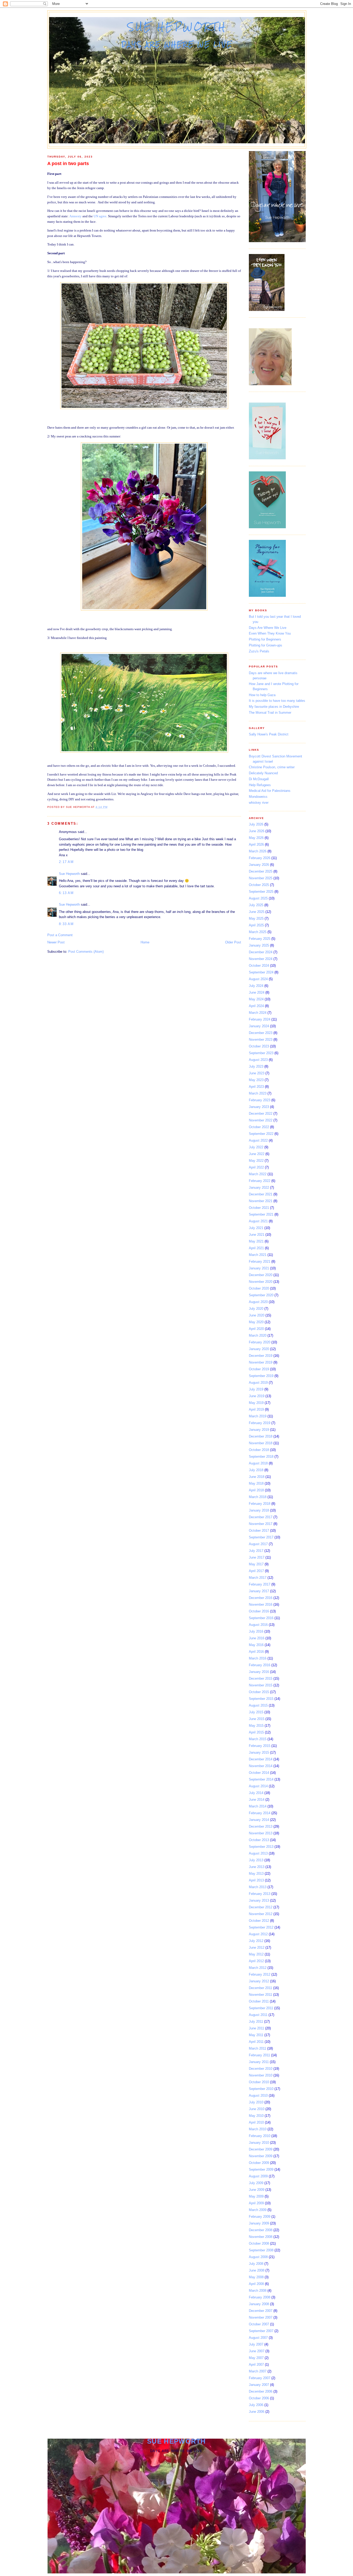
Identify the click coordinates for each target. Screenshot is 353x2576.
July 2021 (256, 1228)
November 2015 (261, 1685)
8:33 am (66, 924)
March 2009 (258, 2210)
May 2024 (256, 999)
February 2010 (260, 2136)
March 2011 (258, 2048)
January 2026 (259, 865)
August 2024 (258, 979)
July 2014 (256, 1793)
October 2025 (259, 885)
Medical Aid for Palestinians (270, 791)
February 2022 (260, 1181)
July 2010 (256, 2102)
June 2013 (257, 1867)
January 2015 (259, 1752)
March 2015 (258, 1739)
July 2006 (256, 2405)
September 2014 (261, 1779)
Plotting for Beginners (265, 639)
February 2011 (259, 2055)
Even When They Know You (270, 633)
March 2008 (258, 2291)
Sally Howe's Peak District (269, 734)
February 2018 (260, 1504)
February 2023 (260, 1100)
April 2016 (256, 1652)
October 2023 (259, 1046)
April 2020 (256, 1329)
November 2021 (261, 1201)
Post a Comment (60, 935)
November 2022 (261, 1120)
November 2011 (260, 1995)
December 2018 (261, 1436)
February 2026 (260, 858)
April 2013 (256, 1880)
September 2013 (261, 1847)
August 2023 (258, 1060)
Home (145, 942)
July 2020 (256, 1309)
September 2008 (261, 2250)
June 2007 (257, 2351)
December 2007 (261, 2311)
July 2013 (256, 1860)
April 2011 (256, 2042)
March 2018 (258, 1497)
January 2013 (259, 1900)
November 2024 (261, 959)
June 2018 (257, 1477)
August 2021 (258, 1221)
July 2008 (256, 2264)
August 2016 (258, 1625)
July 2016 (256, 1631)
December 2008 (261, 2230)
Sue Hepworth (177, 27)
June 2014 (257, 1800)
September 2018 (261, 1457)
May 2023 (256, 1080)
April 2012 (256, 1961)
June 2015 (257, 1719)
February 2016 (260, 1665)
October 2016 (259, 1611)
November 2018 (261, 1443)
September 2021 (261, 1214)
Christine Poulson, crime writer (272, 767)
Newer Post (56, 942)
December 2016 (261, 1598)
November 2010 (261, 2075)
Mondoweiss (258, 797)
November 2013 (261, 1833)
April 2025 (256, 925)
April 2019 (256, 1409)
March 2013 (258, 1887)
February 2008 (260, 2297)
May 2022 (256, 1161)
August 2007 (258, 2338)
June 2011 (256, 2028)
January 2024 (259, 1026)
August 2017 (258, 1544)
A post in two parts (68, 163)
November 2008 (261, 2237)
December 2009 (261, 2149)
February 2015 (260, 1746)
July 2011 (256, 2022)
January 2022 (259, 1188)
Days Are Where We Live (268, 628)
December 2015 (261, 1678)
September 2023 (261, 1053)
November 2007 (261, 2317)
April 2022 (256, 1167)
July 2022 (256, 1147)
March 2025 (258, 932)
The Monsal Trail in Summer (270, 713)
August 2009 (258, 2176)
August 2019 (258, 1383)
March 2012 (258, 1968)
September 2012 (261, 1927)
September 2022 (261, 1134)
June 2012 (257, 1948)
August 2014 (258, 1786)
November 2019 (261, 1362)
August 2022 (258, 1140)
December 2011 (260, 1988)
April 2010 (256, 2122)
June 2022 (257, 1154)
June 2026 (257, 831)
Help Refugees (260, 785)
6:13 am (66, 893)
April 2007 (256, 2365)
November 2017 (261, 1524)
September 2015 (261, 1699)
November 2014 (261, 1766)
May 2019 (256, 1403)
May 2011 (256, 2035)
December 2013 (261, 1826)
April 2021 (256, 1248)
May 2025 (256, 918)
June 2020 (257, 1315)
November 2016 (261, 1605)
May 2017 (256, 1564)
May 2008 (256, 2277)
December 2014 (261, 1759)
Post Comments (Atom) (86, 952)
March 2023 (258, 1093)
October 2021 (259, 1208)
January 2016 (259, 1672)
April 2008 (256, 2284)
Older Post (233, 942)
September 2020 (261, 1295)
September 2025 (261, 892)
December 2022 (261, 1114)
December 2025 (261, 871)
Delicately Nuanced (263, 773)
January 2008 (259, 2304)
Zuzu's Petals (259, 651)
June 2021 (257, 1235)
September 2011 (261, 2008)
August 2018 (258, 1463)
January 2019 (259, 1430)
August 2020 (258, 1302)
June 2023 (257, 1073)
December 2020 (261, 1275)
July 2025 (256, 905)
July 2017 (256, 1551)
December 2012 (261, 1907)
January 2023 (259, 1107)
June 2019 (257, 1396)
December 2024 (261, 952)
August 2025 (258, 898)
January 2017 (259, 1591)
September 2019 (261, 1376)
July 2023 (256, 1066)
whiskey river (259, 803)
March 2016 (258, 1658)
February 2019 (260, 1423)
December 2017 (261, 1517)
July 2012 (256, 1941)
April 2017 (256, 1571)
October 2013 (259, 1840)
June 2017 (257, 1557)
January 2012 (259, 1981)
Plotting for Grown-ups (266, 645)
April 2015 (256, 1732)
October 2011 (259, 2001)
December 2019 (261, 1356)
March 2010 (258, 2129)
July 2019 (256, 1389)
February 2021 (260, 1261)
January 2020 (259, 1349)
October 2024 (259, 966)
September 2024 (261, 972)
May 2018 (256, 1483)
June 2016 (257, 1638)
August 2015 (258, 1705)
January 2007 (259, 2385)
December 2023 (261, 1033)
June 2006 (257, 2412)
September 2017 (261, 1537)
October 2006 (259, 2398)
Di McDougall (259, 779)
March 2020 (258, 1335)
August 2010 (258, 2095)
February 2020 (260, 1342)
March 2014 (258, 1806)
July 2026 (256, 824)
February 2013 (260, 1894)
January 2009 (259, 2223)
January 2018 (259, 1510)
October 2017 (259, 1531)
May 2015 (256, 1726)
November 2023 (261, 1040)
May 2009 (256, 2196)
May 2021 (256, 1241)
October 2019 (259, 1369)
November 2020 (261, 1282)
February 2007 (260, 2378)
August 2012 (258, 1934)
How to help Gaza (262, 695)
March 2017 (258, 1578)
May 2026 (256, 838)
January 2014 (259, 1820)
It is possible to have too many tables (277, 701)
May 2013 (256, 1874)
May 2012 (256, 1954)
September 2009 (261, 2169)
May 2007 (256, 2358)
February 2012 (260, 1974)
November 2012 (261, 1914)
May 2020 (256, 1322)
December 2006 (261, 2391)
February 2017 (260, 1584)
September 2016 (261, 1618)
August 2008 (258, 2257)
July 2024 (256, 986)
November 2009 (261, 2156)
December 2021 (261, 1194)
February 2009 (260, 2217)
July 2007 (256, 2344)
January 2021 (259, 1268)
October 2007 (259, 2324)
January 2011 (259, 2062)
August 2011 (258, 2015)
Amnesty (76, 216)
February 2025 (260, 939)
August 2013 (258, 1853)
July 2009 (256, 2183)
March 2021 (258, 1255)
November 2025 (261, 878)
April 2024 (256, 1006)
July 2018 (256, 1470)
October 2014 (259, 1773)
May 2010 (256, 2116)
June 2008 (257, 2270)
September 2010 (261, 2089)
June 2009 (257, 2190)
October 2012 (259, 1921)
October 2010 (259, 2082)
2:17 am (66, 862)
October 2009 (259, 2163)
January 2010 (259, 2143)
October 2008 (259, 2243)
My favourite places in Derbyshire (274, 707)
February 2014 (260, 1813)
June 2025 (257, 912)
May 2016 (256, 1645)
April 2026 (256, 844)
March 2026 (258, 851)
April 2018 (256, 1490)
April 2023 (256, 1087)
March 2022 (258, 1174)
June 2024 (257, 992)
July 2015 (256, 1712)
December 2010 (261, 2069)
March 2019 (258, 1416)
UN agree (100, 216)
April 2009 (256, 2203)
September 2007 (261, 2331)
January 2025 (259, 945)
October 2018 (259, 1450)
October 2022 (259, 1127)
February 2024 (260, 1019)
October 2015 (259, 1692)
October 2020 (259, 1288)
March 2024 (258, 1013)
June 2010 (257, 2109)
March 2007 (258, 2371)
